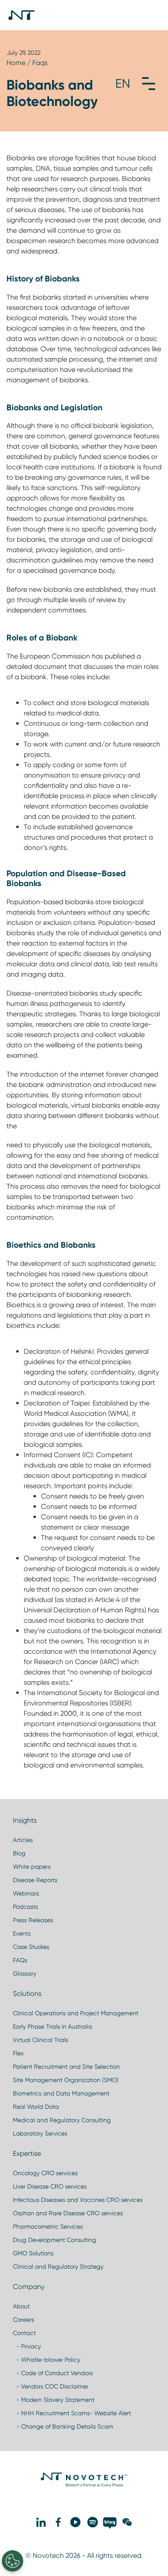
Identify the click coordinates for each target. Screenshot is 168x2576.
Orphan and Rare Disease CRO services (68, 2213)
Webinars (26, 1893)
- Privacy (27, 2346)
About (21, 2306)
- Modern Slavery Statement (54, 2400)
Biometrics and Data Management (61, 2093)
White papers (32, 1867)
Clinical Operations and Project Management (76, 2013)
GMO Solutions (33, 2253)
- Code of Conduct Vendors (53, 2373)
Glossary (25, 1973)
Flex (18, 2053)
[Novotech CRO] (84, 2485)
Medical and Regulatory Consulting (62, 2120)
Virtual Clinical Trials (40, 2040)
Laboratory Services (40, 2133)
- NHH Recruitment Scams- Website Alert (72, 2413)
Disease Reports (35, 1880)
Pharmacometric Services (48, 2226)
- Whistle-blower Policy (47, 2360)
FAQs (20, 1960)
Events (22, 1933)
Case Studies (31, 1947)
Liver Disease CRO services (50, 2186)
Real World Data (36, 2107)
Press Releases (33, 1920)
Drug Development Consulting (54, 2240)
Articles (23, 1840)
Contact (24, 2333)
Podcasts (25, 1907)
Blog (19, 1853)
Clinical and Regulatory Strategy (58, 2267)
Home (16, 63)
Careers (23, 2320)
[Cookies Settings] (12, 2561)
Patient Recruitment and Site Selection (66, 2067)
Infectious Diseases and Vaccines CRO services (78, 2200)
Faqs (40, 63)
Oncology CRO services (45, 2173)
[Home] (22, 15)
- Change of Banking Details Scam (63, 2426)
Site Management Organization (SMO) (66, 2080)
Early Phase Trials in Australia (53, 2026)
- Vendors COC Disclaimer (51, 2386)
